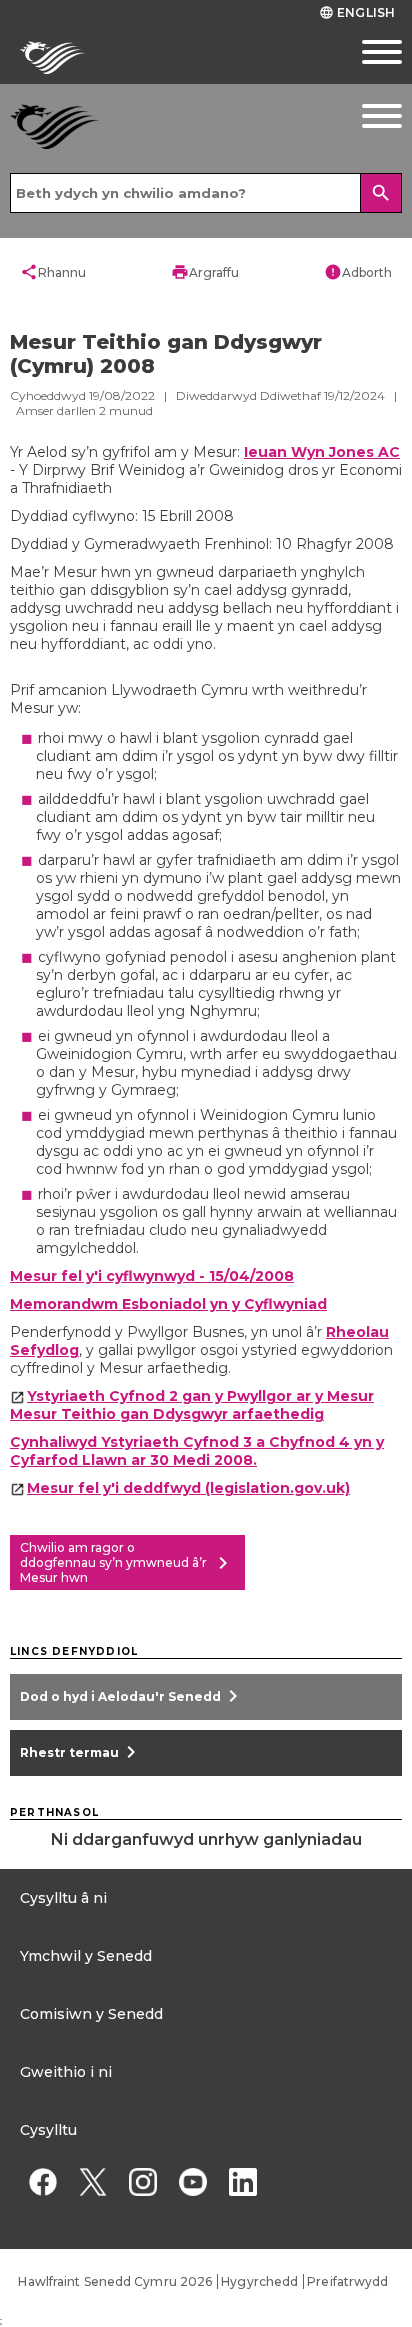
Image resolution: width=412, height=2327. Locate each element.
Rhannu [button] (53, 272)
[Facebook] (42, 2181)
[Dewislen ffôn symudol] (360, 52)
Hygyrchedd (259, 2281)
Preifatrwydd (347, 2281)
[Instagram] (142, 2181)
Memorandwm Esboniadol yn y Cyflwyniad (168, 1304)
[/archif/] (154, 126)
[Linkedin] (242, 2181)
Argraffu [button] (205, 272)
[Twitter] (92, 2181)
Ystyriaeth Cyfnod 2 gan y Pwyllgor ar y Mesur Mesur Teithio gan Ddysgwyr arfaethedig (192, 1405)
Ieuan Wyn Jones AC (322, 452)
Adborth (358, 272)
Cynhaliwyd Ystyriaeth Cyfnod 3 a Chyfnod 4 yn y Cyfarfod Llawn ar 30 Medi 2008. (197, 1451)
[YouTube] (192, 2181)
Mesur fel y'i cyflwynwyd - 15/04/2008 (152, 1276)
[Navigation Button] (360, 116)
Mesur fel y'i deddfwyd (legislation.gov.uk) (188, 1488)
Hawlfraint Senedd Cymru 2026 (115, 2281)
